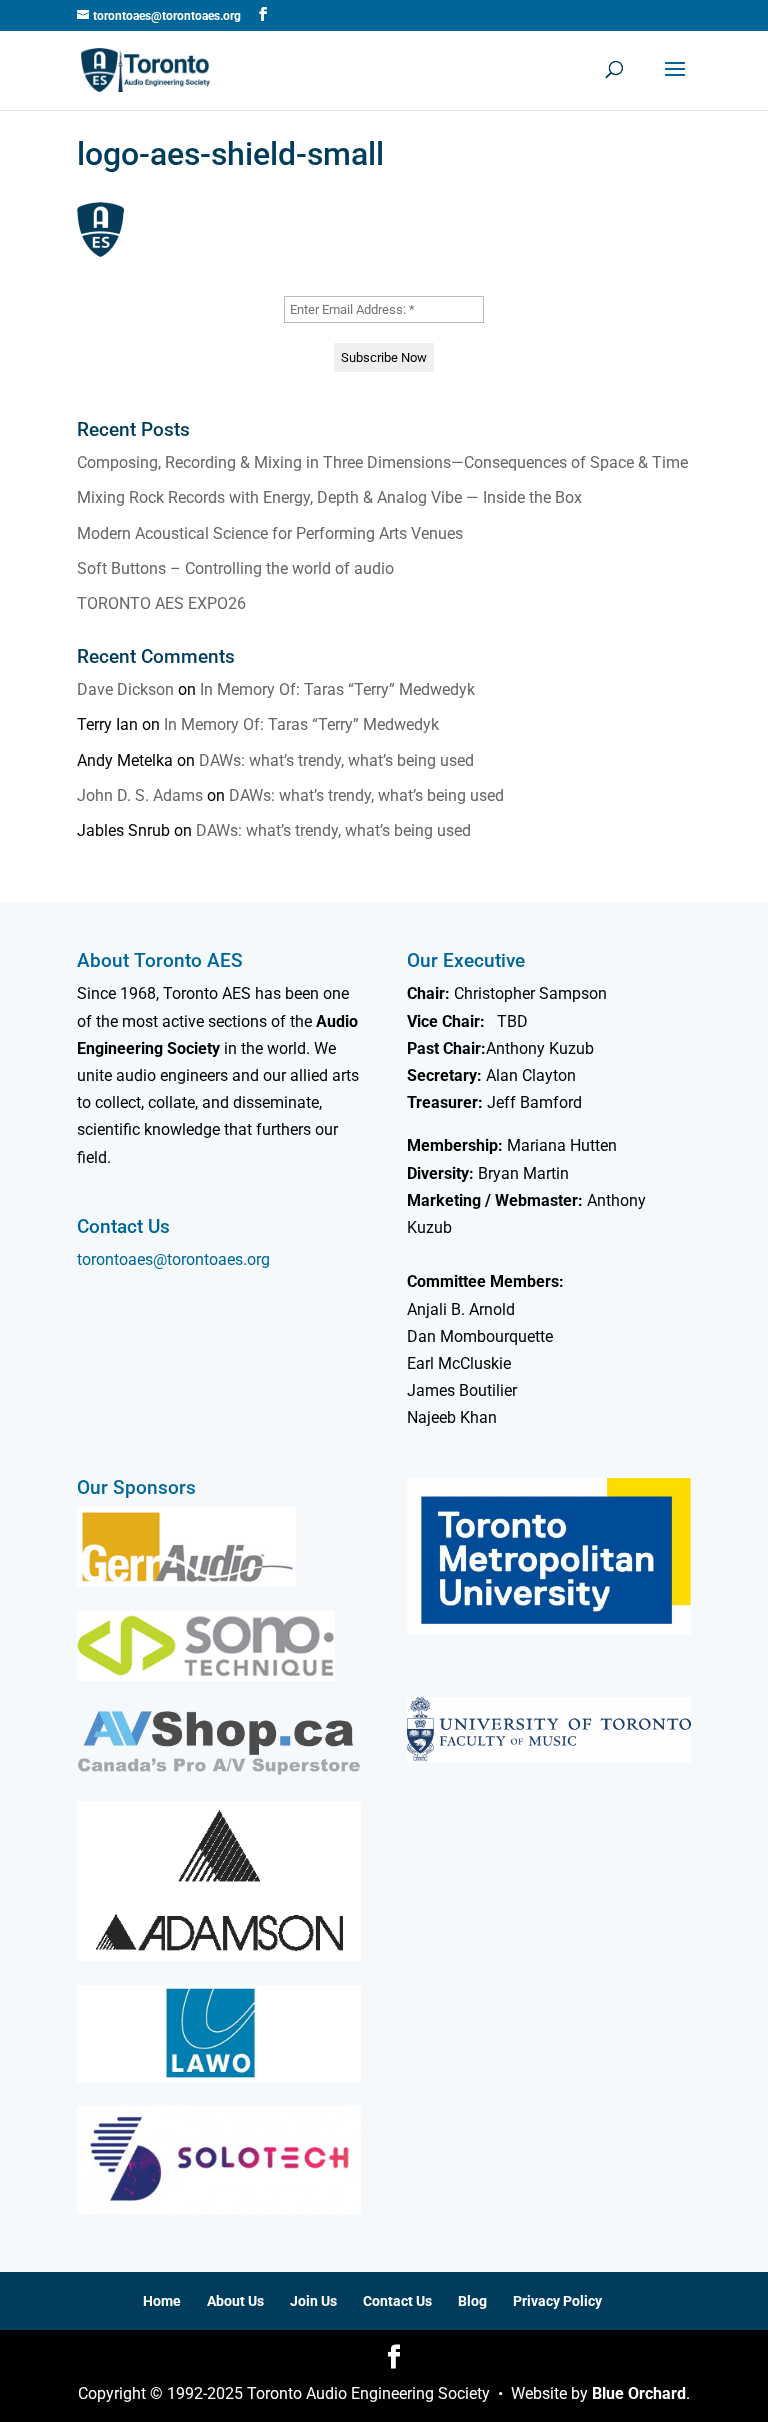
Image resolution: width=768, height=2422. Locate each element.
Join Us (313, 2301)
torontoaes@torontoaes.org (173, 1259)
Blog (472, 2301)
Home (162, 2301)
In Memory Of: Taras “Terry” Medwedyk (337, 689)
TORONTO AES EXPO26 (161, 603)
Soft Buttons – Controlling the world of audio (235, 568)
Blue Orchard (639, 2393)
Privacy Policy (557, 2301)
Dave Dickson (125, 689)
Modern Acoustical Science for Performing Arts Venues (270, 533)
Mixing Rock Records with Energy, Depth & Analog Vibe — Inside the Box (329, 497)
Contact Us (397, 2301)
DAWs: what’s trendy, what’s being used (336, 760)
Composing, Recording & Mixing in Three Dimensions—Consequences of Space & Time (382, 462)
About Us (235, 2301)
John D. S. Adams (140, 795)
